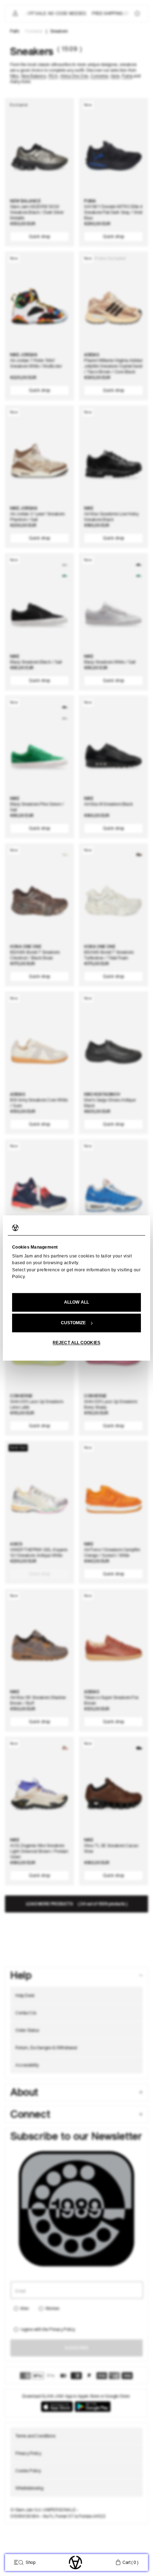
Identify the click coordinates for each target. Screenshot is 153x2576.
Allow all (76, 1303)
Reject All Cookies (76, 1343)
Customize (73, 1323)
